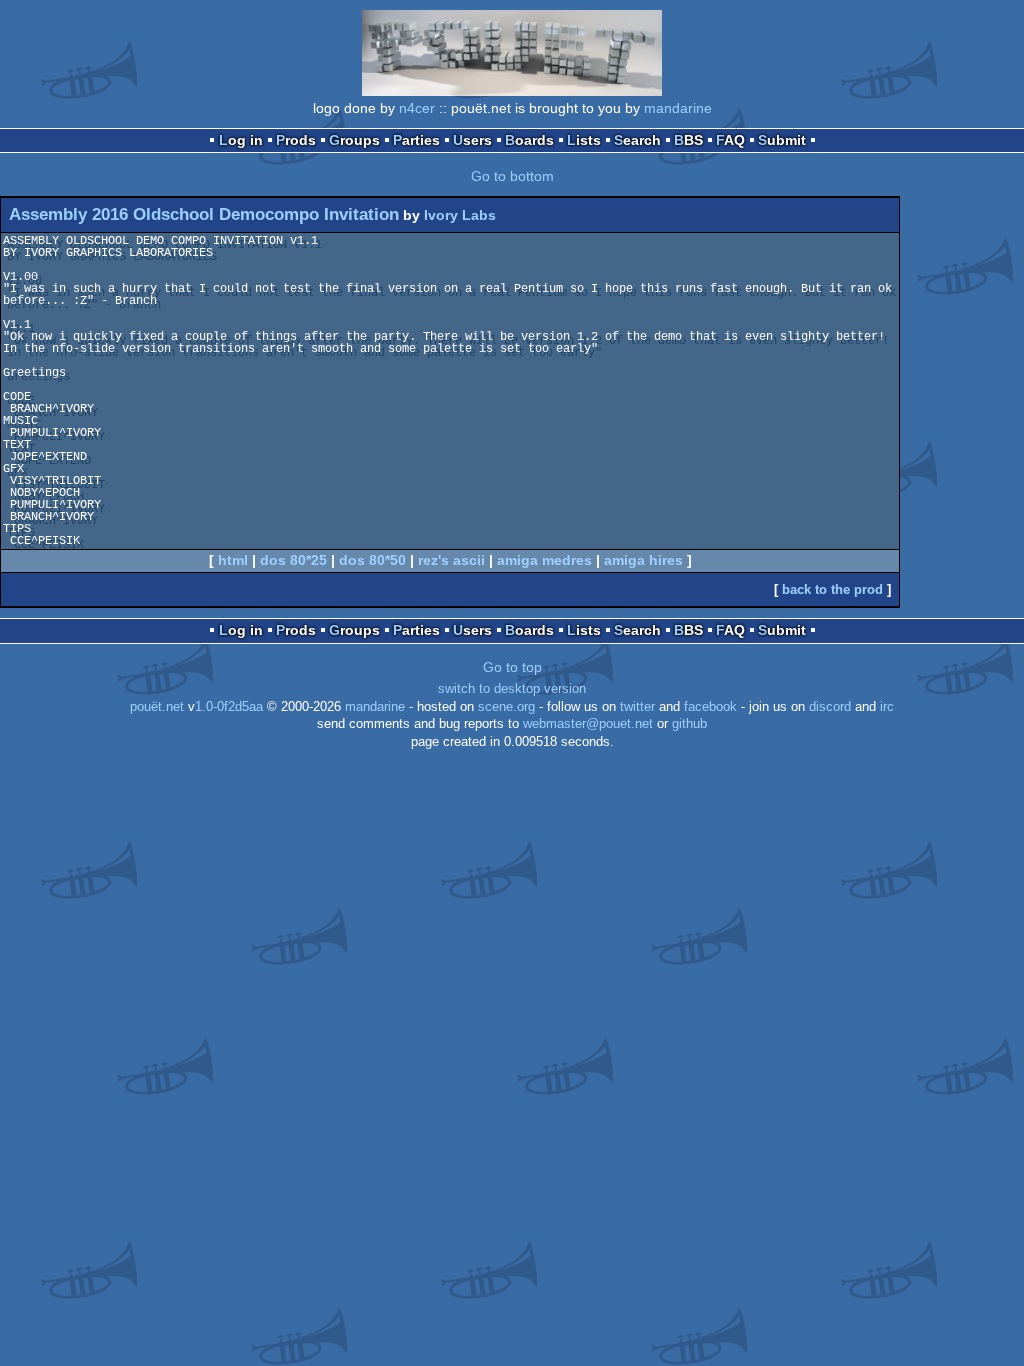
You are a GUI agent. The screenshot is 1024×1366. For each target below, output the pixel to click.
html (233, 560)
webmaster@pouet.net (588, 724)
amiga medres (544, 560)
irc (887, 707)
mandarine (678, 108)
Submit (782, 140)
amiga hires (643, 560)
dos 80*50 (372, 560)
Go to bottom (512, 176)
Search (637, 140)
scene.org (506, 707)
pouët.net (157, 707)
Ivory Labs (460, 215)
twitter (637, 707)
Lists (584, 140)
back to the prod (832, 589)
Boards (529, 140)
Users (472, 140)
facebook (710, 707)
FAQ (730, 140)
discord (830, 707)
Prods (296, 140)
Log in (241, 140)
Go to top (512, 667)
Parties (416, 140)
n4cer (417, 108)
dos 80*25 (293, 560)
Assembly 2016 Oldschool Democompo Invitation (204, 214)
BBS (688, 140)
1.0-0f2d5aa (229, 707)
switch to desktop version (512, 689)
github (689, 724)
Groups (354, 140)
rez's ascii (451, 560)
